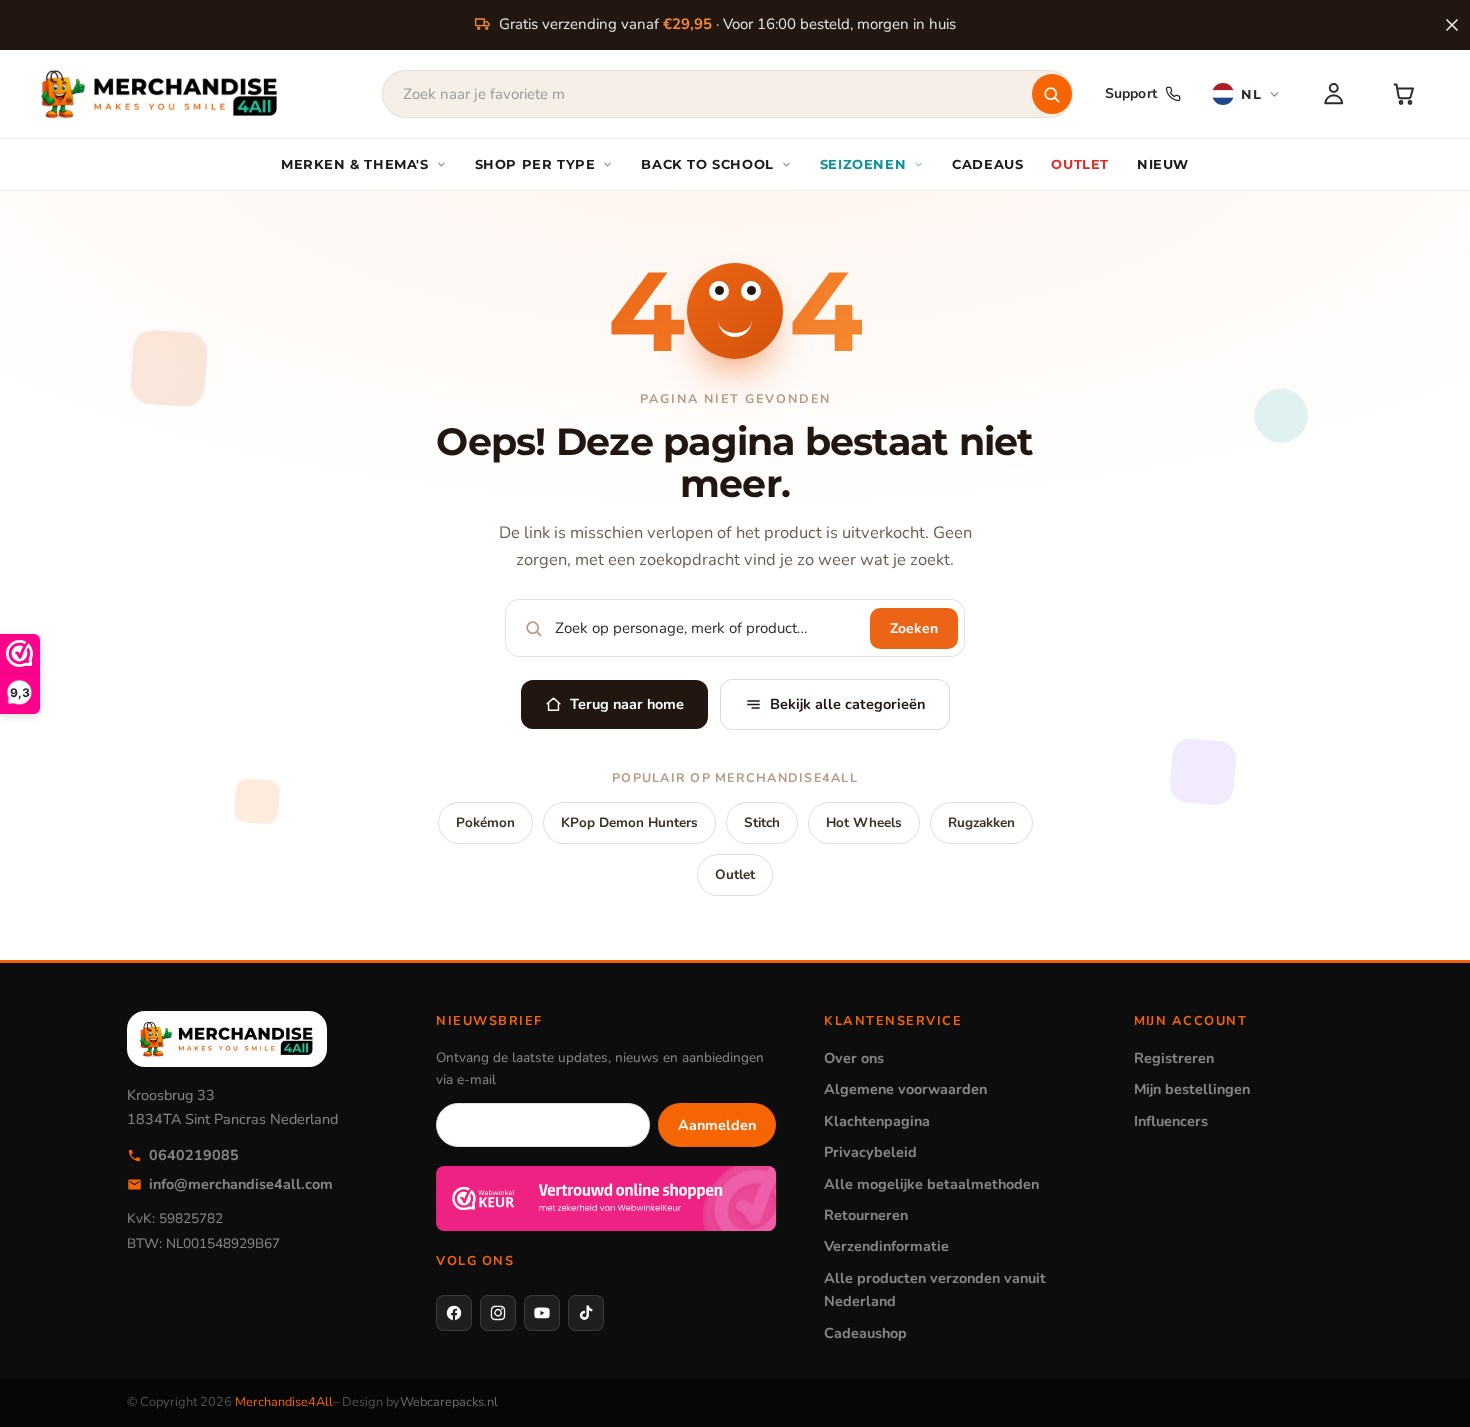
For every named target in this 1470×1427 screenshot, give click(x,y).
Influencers (1171, 1121)
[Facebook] (454, 1313)
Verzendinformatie (886, 1246)
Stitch (762, 822)
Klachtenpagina (877, 1121)
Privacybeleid (870, 1152)
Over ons (854, 1058)
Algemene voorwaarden (905, 1089)
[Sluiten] (1452, 25)
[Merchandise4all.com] (160, 94)
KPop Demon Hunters (629, 822)
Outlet (735, 874)
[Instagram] (498, 1313)
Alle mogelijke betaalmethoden (931, 1184)
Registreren (1174, 1058)
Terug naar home (627, 704)
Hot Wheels (864, 822)
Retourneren (866, 1215)
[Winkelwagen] (1404, 94)
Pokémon (485, 822)
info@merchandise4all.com (241, 1184)
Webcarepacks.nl (449, 1402)
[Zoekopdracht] (1052, 94)
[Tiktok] (586, 1313)
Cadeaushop (865, 1333)
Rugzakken (981, 822)
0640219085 (194, 1155)
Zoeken (914, 628)
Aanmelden (717, 1125)
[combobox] (727, 94)
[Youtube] (542, 1313)
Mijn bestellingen (1192, 1089)
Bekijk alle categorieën (847, 704)
